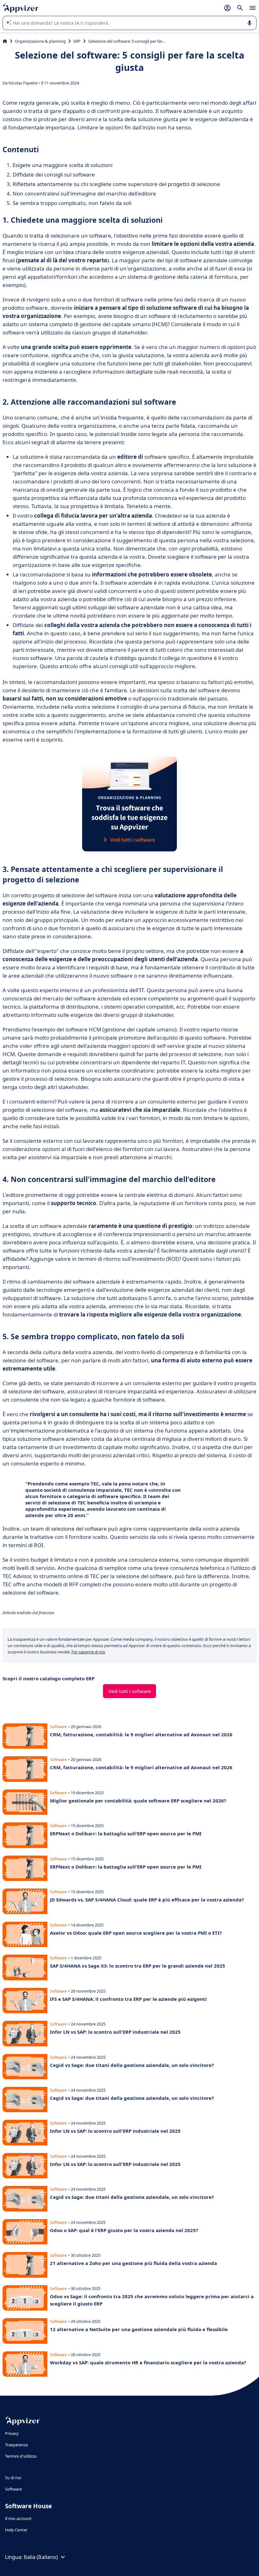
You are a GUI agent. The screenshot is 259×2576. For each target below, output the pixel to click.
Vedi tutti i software (129, 1691)
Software (13, 2489)
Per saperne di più (88, 1652)
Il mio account (18, 2518)
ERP (77, 41)
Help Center (16, 2530)
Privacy (12, 2433)
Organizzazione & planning (40, 41)
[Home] (5, 41)
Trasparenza (16, 2445)
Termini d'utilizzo (21, 2456)
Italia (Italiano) (41, 2557)
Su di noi (13, 2478)
